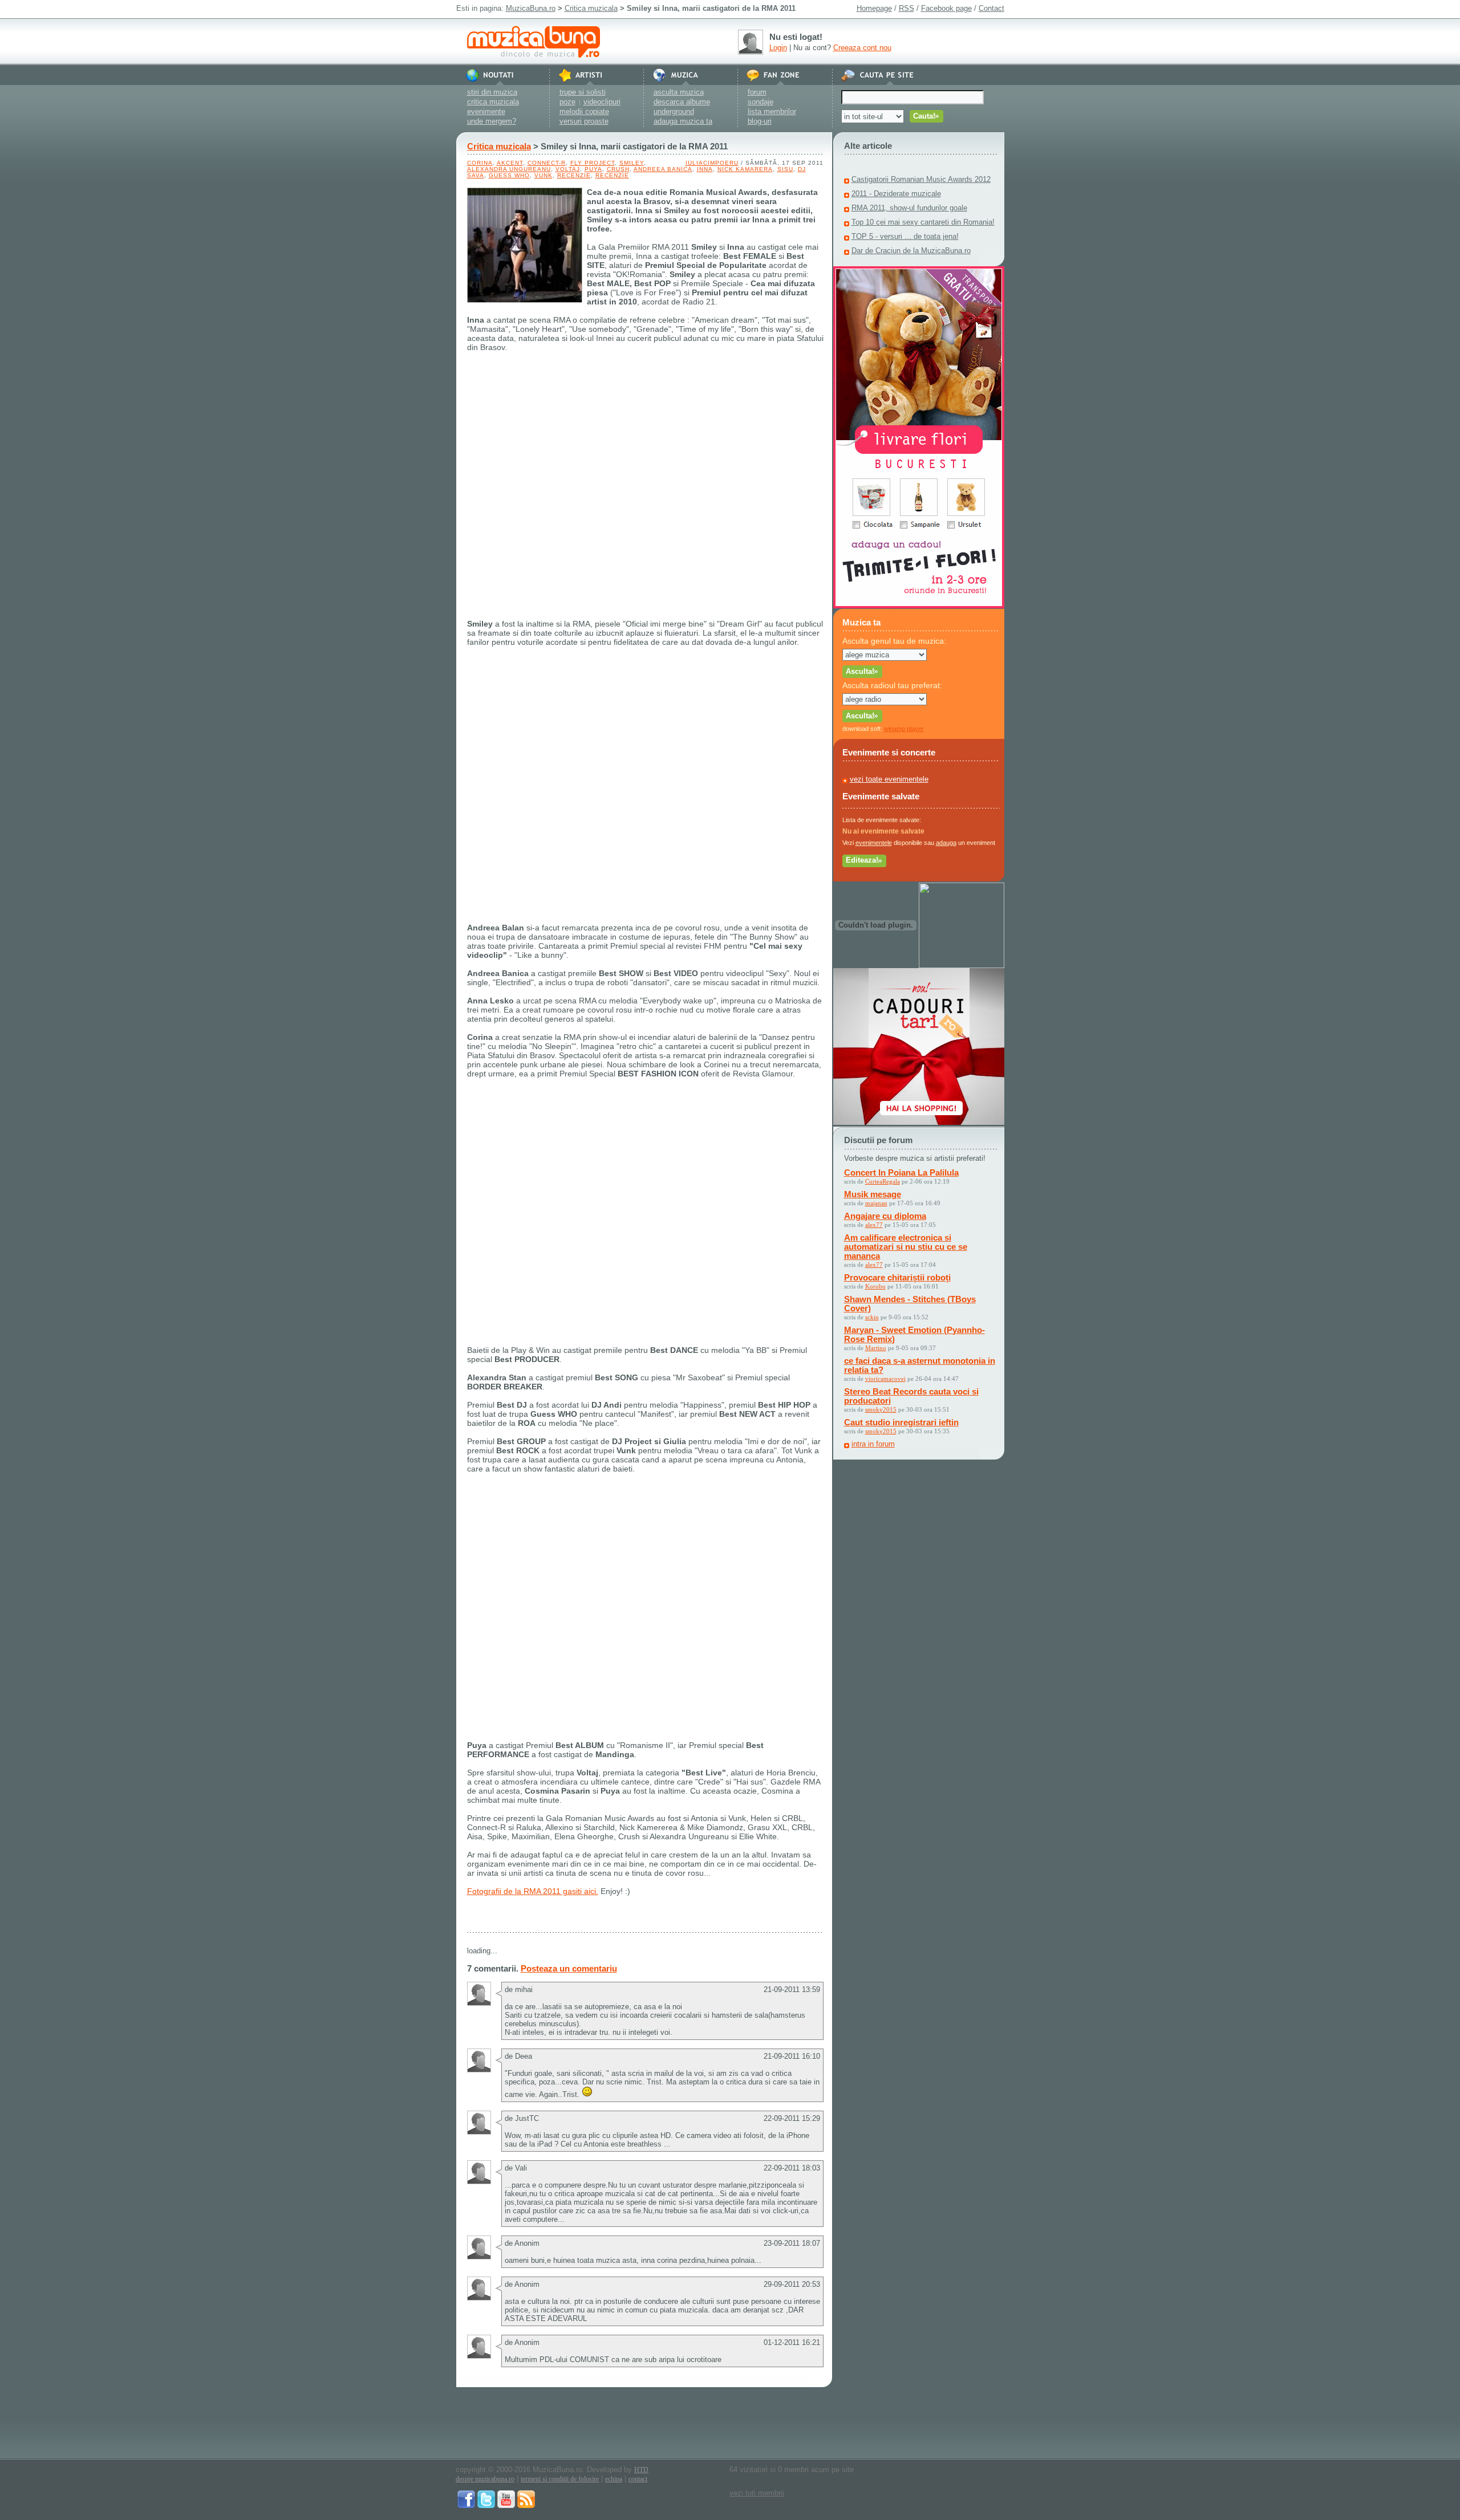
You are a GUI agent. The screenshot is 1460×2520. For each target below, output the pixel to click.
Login (778, 48)
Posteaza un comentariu (569, 1968)
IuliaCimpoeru (712, 163)
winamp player (904, 729)
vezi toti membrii (757, 2493)
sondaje (761, 102)
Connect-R (547, 163)
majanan (876, 1203)
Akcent (510, 163)
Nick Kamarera (745, 169)
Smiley (632, 163)
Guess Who (509, 175)
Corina (480, 163)
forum (757, 92)
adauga (946, 843)
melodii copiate (584, 111)
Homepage (874, 8)
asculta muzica (679, 92)
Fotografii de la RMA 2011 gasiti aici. (533, 1891)
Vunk (544, 175)
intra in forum (873, 1444)
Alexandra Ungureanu (509, 169)
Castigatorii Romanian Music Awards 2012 (921, 179)
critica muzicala (493, 102)
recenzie (574, 175)
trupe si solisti (583, 92)
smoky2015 (881, 1409)
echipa (614, 2479)
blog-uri (760, 121)
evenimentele (874, 843)
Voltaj (568, 169)
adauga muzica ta (683, 121)
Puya (593, 169)
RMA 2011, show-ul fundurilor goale (909, 208)
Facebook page (946, 8)
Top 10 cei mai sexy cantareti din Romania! (923, 222)
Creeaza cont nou (862, 48)
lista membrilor (772, 111)
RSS (907, 8)
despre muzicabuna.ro (485, 2479)
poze (567, 102)
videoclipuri (602, 102)
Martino (876, 1348)
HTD (641, 2470)
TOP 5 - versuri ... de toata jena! (905, 236)
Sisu (785, 169)
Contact (991, 8)
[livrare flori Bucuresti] (919, 606)
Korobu (875, 1286)
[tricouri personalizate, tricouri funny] (962, 966)
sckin (872, 1317)
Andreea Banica (663, 169)
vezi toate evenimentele (889, 779)
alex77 (874, 1225)
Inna (705, 169)
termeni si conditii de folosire (560, 2479)
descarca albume (682, 102)
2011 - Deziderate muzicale (896, 194)
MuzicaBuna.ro (531, 8)
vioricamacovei (885, 1379)
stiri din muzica (492, 92)
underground (674, 111)
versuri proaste (584, 121)
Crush (618, 169)
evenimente (486, 111)
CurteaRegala (883, 1181)
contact (638, 2479)
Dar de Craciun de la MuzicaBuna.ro (911, 251)
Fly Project (593, 163)
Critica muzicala (591, 8)
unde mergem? (492, 121)
